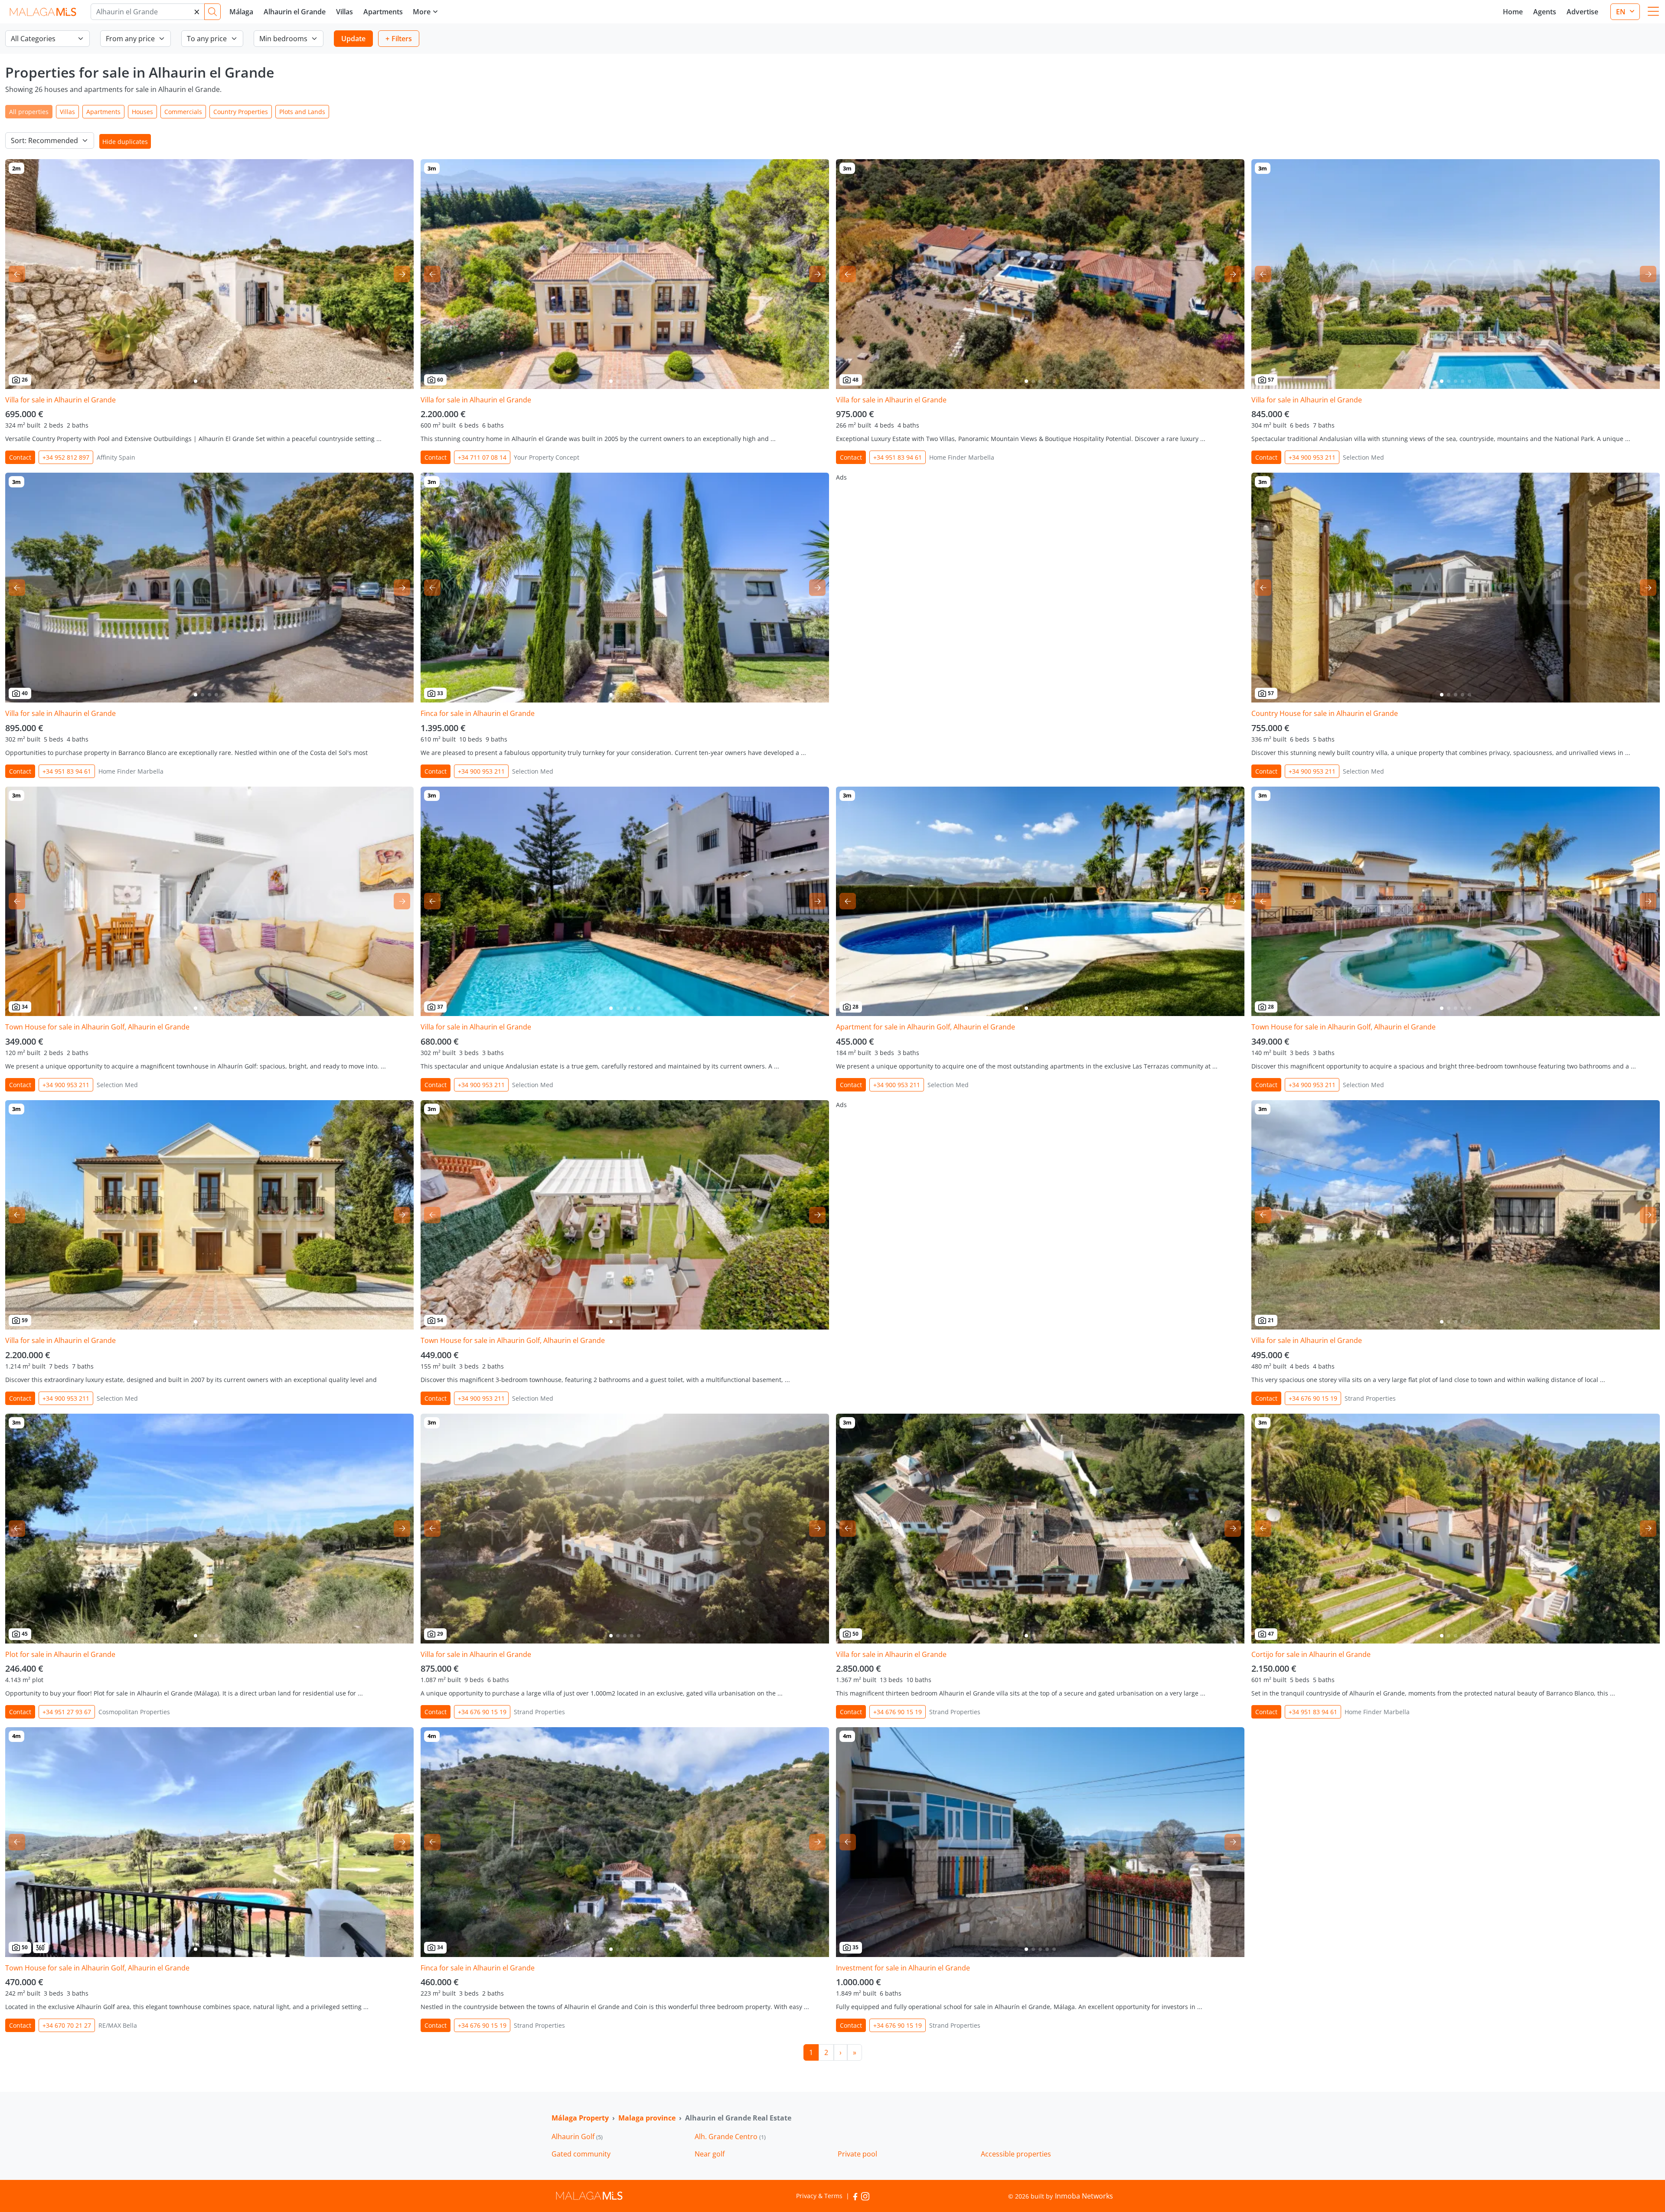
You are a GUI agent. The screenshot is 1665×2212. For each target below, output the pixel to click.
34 (25, 1007)
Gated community (581, 2154)
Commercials (183, 112)
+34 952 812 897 (66, 457)
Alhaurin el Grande (295, 12)
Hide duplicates (125, 142)
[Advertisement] (1040, 533)
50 (855, 1634)
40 (25, 693)
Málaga (241, 12)
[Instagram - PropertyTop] (865, 2196)
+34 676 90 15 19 (1313, 1398)
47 (1271, 1634)
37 (440, 1007)
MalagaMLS (43, 12)
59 (25, 1320)
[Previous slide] (17, 274)
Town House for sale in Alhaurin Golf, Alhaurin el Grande (97, 1027)
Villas (344, 12)
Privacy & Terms (819, 2196)
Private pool (857, 2154)
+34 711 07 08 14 (482, 457)
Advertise (1582, 12)
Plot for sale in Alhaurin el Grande (60, 1654)
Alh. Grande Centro (730, 2137)
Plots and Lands (302, 112)
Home (1513, 12)
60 (440, 380)
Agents (1545, 12)
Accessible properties (1016, 2154)
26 (25, 380)
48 (855, 380)
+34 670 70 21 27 (67, 2025)
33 (440, 693)
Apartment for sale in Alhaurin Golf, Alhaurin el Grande (926, 1027)
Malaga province (647, 2118)
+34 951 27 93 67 (67, 1712)
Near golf (710, 2154)
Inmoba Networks (1084, 2196)
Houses (142, 112)
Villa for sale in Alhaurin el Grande (60, 400)
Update (353, 39)
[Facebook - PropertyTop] (855, 2196)
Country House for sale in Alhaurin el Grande (1325, 713)
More (422, 12)
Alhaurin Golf (577, 2137)
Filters (402, 39)
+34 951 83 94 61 (898, 457)
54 (440, 1320)
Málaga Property (580, 2118)
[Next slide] (402, 274)
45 (25, 1634)
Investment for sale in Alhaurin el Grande (903, 1968)
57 (1271, 380)
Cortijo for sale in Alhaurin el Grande (1311, 1654)
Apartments (383, 12)
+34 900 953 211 (1312, 457)
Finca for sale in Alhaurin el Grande (478, 713)
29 (440, 1634)
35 (855, 1947)
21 (1271, 1320)
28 (855, 1007)
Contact (20, 457)
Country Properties (241, 112)
